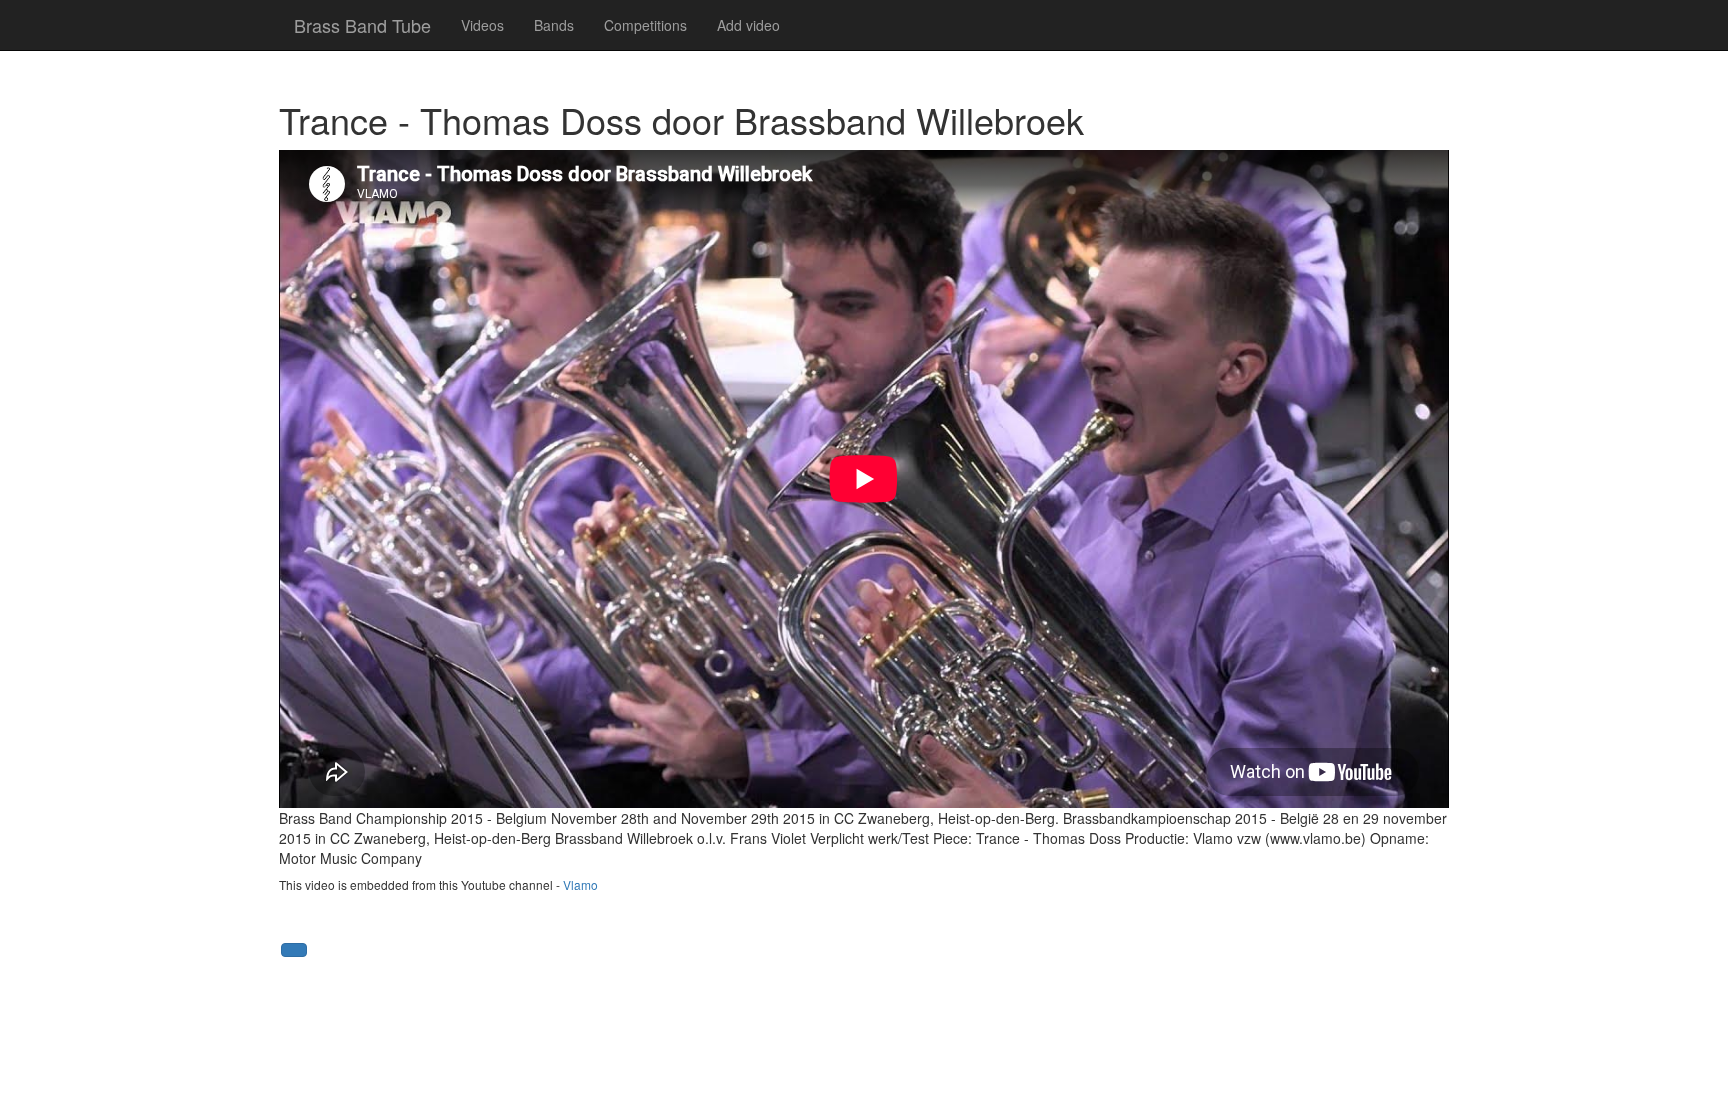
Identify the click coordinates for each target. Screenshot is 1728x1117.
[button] (294, 950)
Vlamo (580, 884)
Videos (482, 25)
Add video (748, 25)
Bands (554, 25)
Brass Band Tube (362, 25)
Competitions (645, 25)
